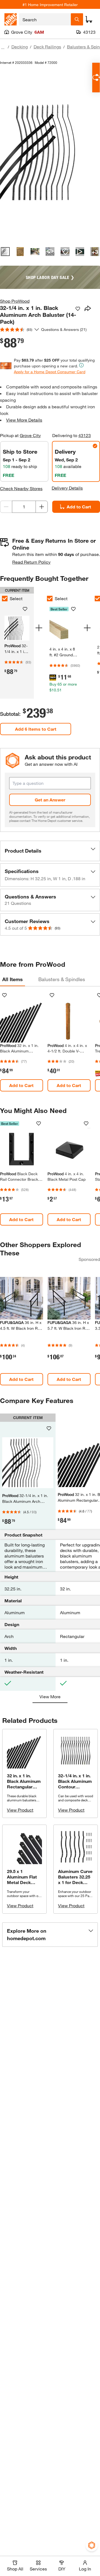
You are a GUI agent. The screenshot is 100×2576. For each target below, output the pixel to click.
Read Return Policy (31, 562)
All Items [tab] (12, 979)
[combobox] (45, 19)
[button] (50, 851)
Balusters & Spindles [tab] (62, 979)
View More (50, 1696)
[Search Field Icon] (77, 19)
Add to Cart (79, 507)
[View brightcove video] (80, 252)
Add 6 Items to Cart (36, 729)
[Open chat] (96, 78)
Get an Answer (50, 800)
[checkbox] (50, 599)
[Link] (64, 645)
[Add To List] (78, 309)
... (3, 47)
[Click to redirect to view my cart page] (89, 19)
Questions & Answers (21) (64, 329)
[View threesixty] (50, 252)
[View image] (5, 252)
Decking (20, 47)
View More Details (24, 420)
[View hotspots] (65, 252)
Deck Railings (47, 47)
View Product (20, 1810)
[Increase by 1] (42, 507)
